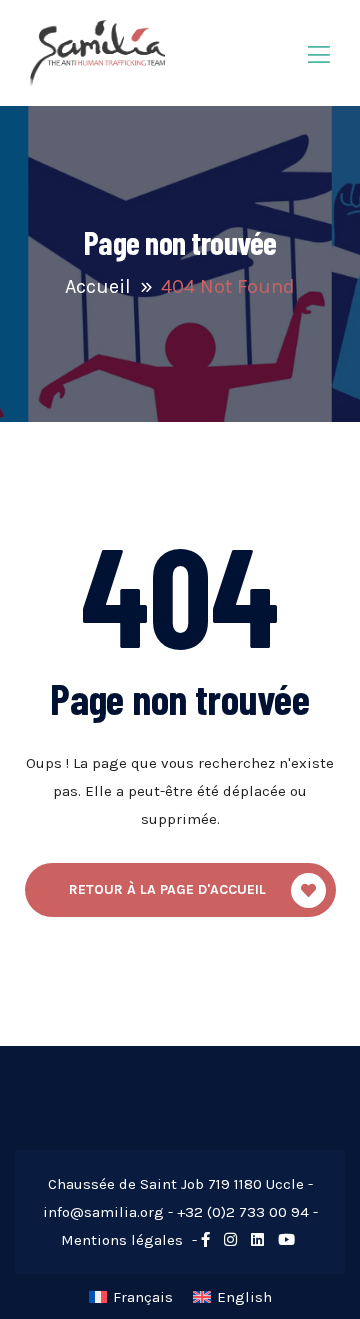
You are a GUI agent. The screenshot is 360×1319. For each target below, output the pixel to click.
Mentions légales (122, 1240)
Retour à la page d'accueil (167, 889)
